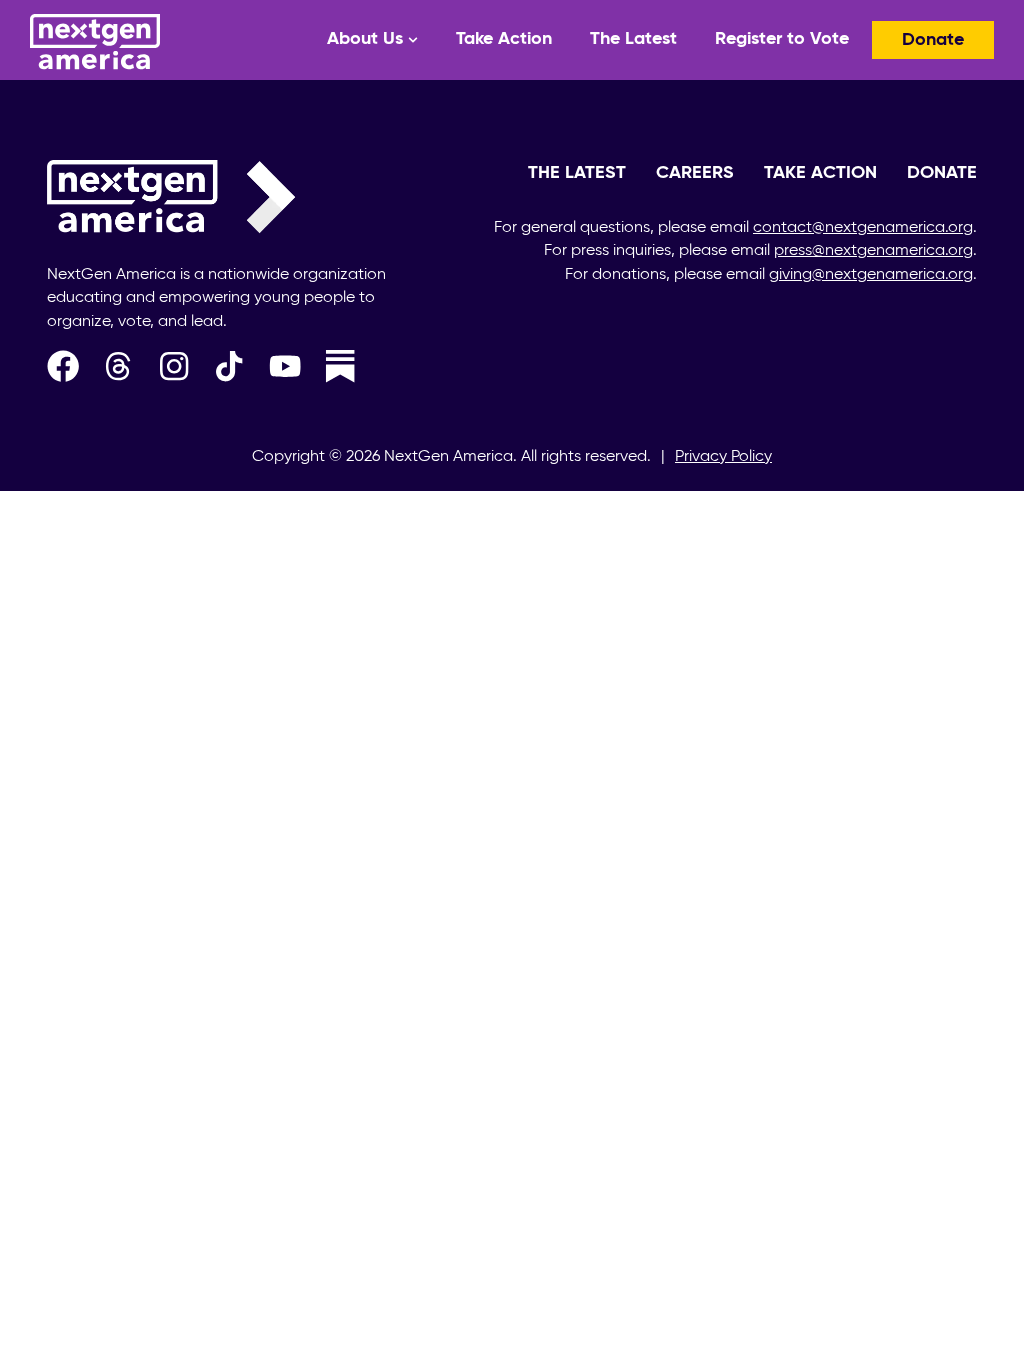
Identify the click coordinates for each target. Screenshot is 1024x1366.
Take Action (504, 39)
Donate (933, 40)
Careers (695, 173)
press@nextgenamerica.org (873, 251)
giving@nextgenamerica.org (871, 275)
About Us (365, 39)
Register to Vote (782, 39)
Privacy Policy (723, 457)
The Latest (633, 39)
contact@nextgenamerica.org (863, 228)
